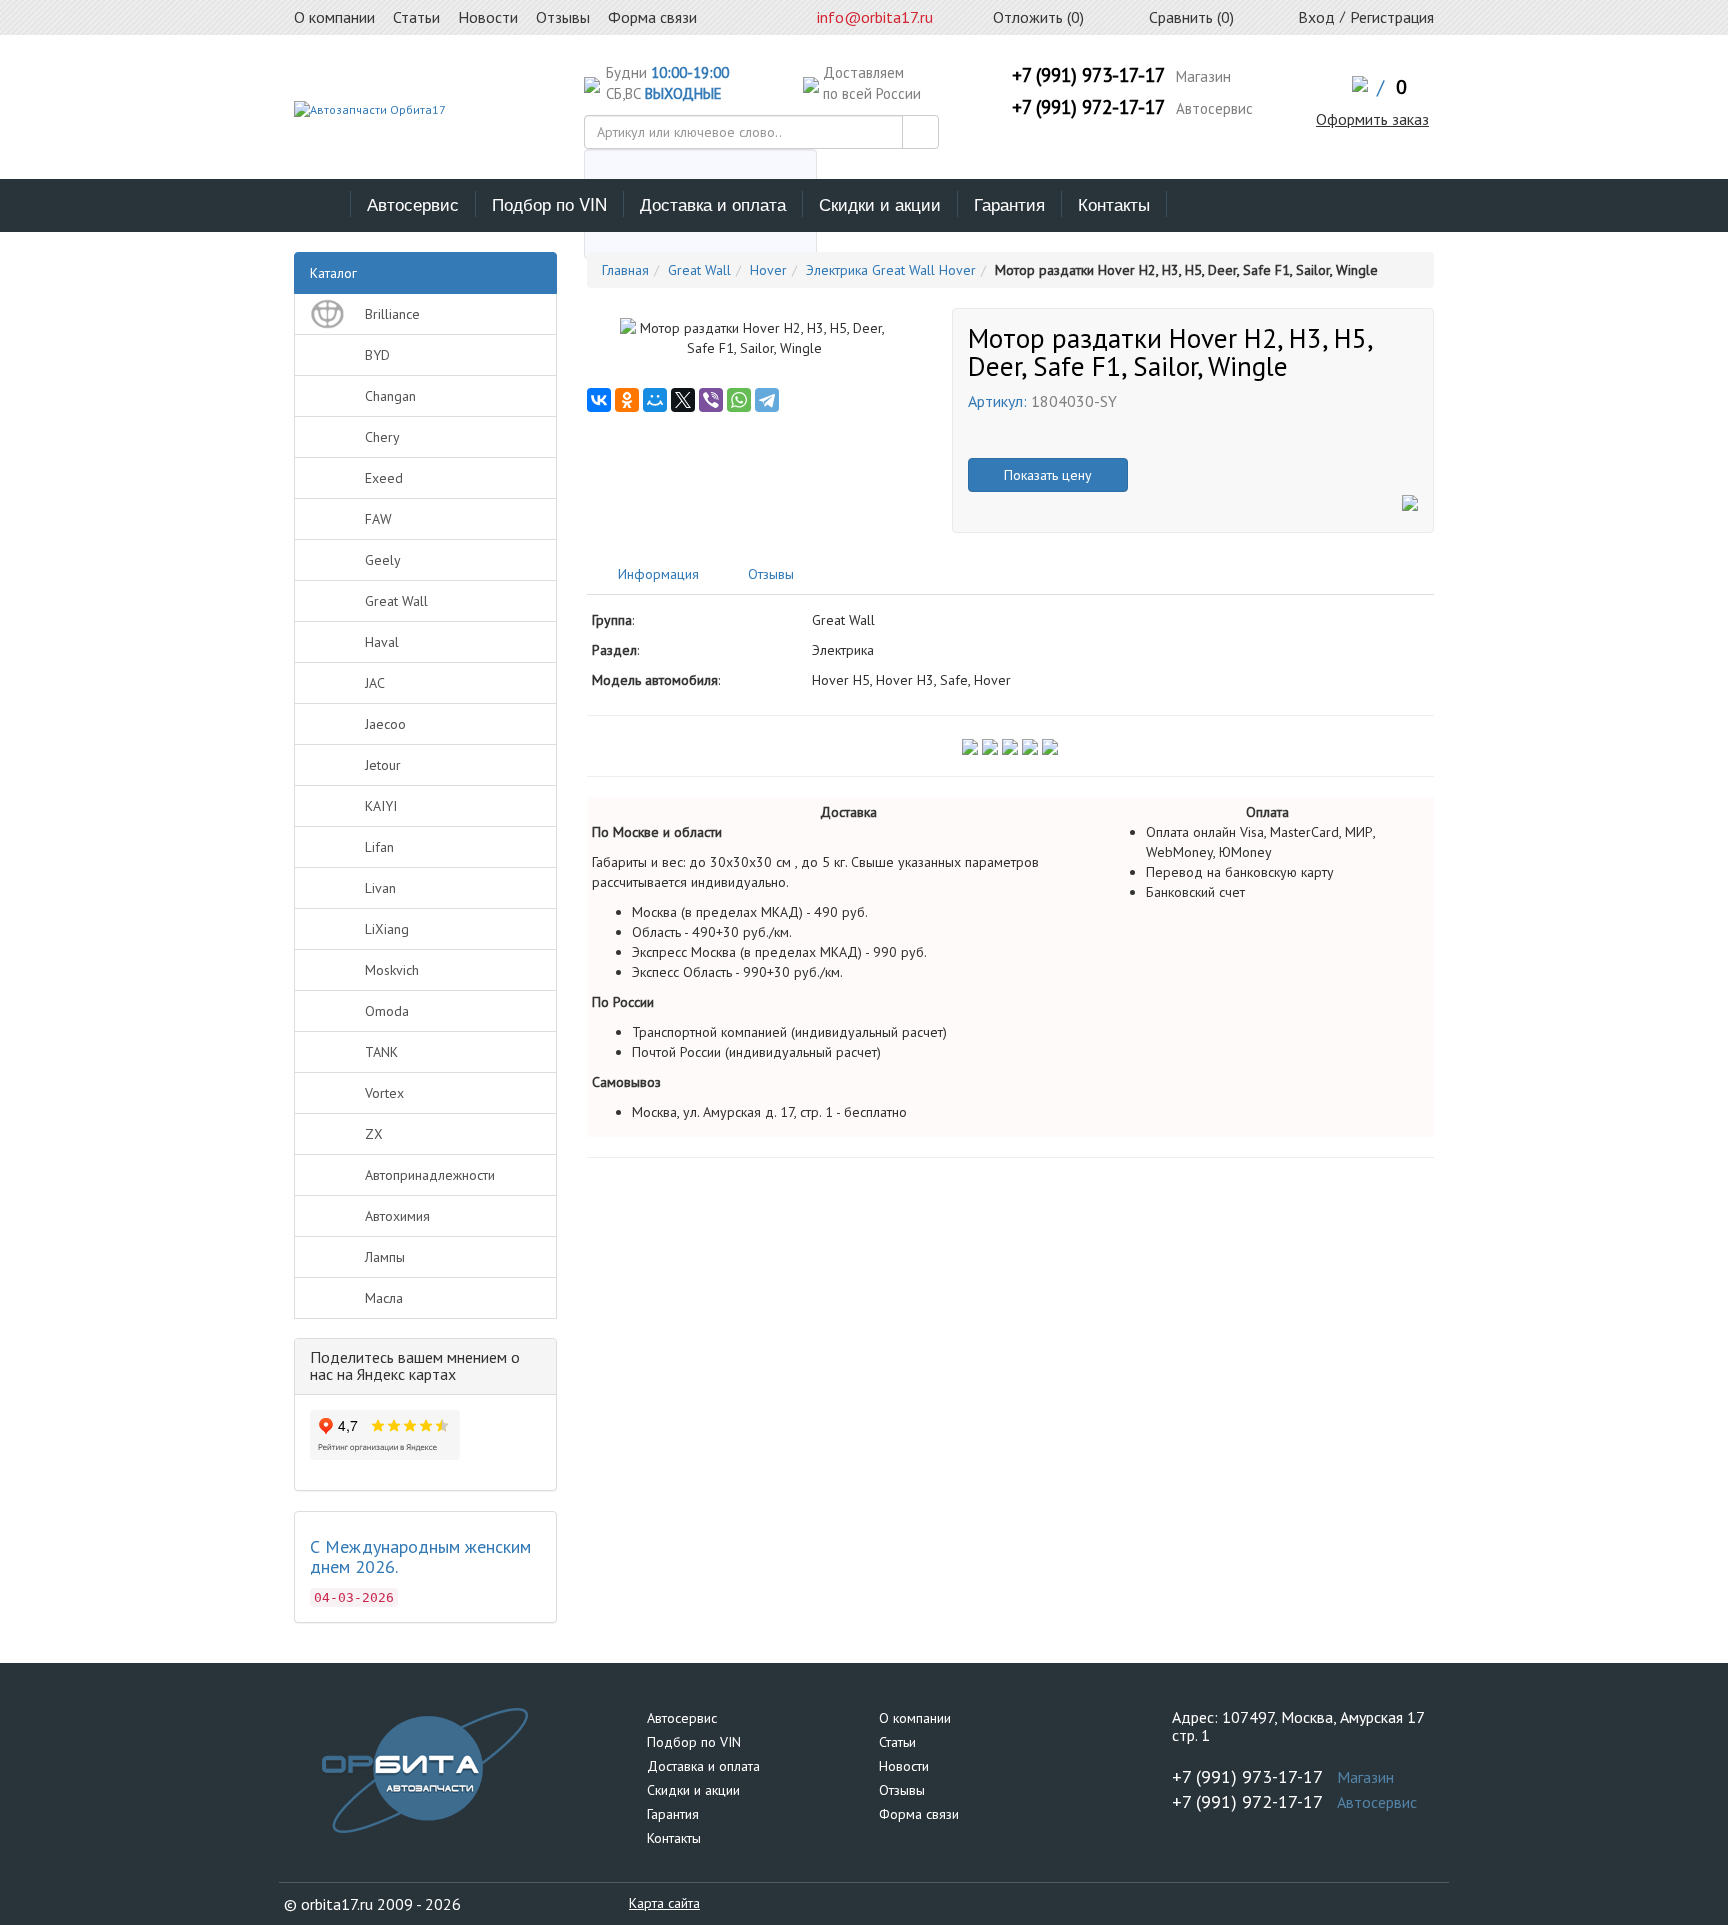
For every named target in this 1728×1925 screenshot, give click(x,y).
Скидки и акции (880, 203)
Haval (382, 642)
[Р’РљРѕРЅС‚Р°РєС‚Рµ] (599, 400)
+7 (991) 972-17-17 (1088, 107)
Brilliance (392, 314)
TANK (381, 1052)
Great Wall (396, 601)
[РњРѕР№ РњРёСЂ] (655, 400)
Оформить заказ (1372, 119)
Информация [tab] (656, 574)
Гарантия (1009, 203)
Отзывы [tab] (769, 574)
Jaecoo (385, 724)
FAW (378, 519)
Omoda (387, 1011)
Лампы (385, 1257)
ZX (374, 1134)
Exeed (384, 478)
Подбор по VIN (549, 203)
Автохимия (397, 1216)
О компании (915, 1718)
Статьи (897, 1742)
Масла (384, 1298)
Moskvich (392, 970)
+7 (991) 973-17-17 (1088, 75)
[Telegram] (767, 400)
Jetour (383, 765)
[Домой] (322, 204)
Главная (625, 270)
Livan (380, 888)
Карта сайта (664, 1903)
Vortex (384, 1093)
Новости (904, 1766)
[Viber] (711, 400)
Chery (382, 437)
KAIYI (381, 806)
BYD (377, 355)
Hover (768, 270)
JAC (375, 683)
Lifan (379, 847)
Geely (383, 560)
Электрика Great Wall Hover (891, 270)
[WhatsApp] (739, 400)
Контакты (1114, 203)
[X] (683, 400)
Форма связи (919, 1814)
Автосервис (413, 203)
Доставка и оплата (713, 203)
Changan (390, 396)
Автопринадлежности (430, 1175)
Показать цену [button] (1048, 475)
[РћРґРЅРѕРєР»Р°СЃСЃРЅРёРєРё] (627, 400)
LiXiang (387, 929)
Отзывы (902, 1790)
